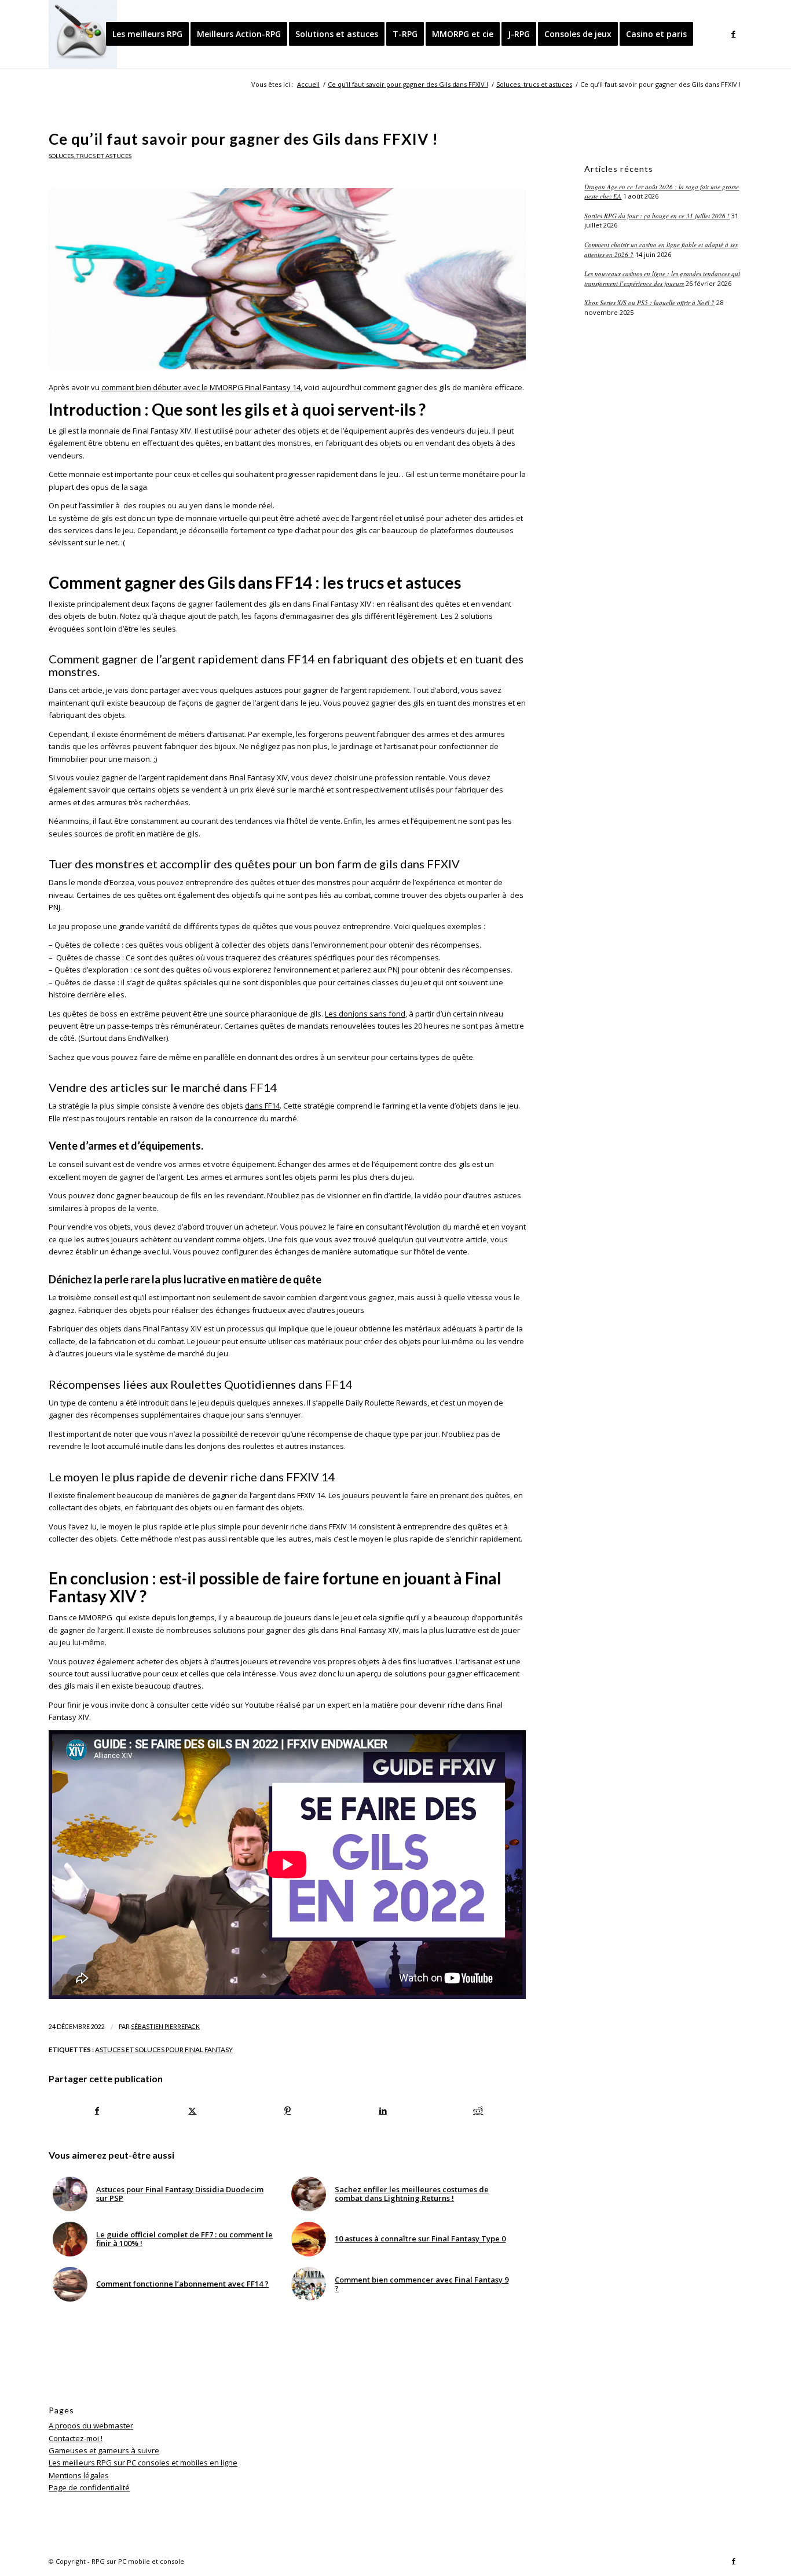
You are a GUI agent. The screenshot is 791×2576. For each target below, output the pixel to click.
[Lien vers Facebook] (734, 34)
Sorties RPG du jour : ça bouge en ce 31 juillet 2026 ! (657, 216)
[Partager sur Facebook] (97, 2111)
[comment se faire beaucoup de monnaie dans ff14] (287, 279)
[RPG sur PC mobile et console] (83, 34)
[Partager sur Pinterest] (288, 2111)
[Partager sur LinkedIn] (383, 2111)
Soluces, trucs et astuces (90, 156)
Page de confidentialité (89, 2487)
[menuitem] (147, 34)
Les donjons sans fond (365, 1014)
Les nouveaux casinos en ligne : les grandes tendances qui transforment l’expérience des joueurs (662, 278)
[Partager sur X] (193, 2111)
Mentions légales (79, 2475)
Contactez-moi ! (76, 2438)
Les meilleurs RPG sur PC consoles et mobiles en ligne (143, 2463)
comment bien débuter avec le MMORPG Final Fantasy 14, (202, 387)
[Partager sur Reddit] (478, 2111)
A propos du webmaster (91, 2425)
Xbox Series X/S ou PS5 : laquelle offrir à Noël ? (649, 302)
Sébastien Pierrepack (165, 2027)
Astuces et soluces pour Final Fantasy (164, 2049)
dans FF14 (262, 1106)
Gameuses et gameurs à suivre (104, 2450)
